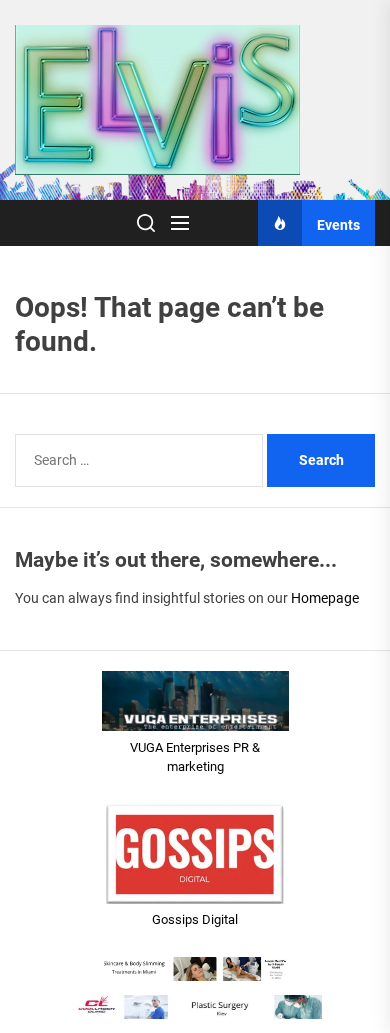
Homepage (325, 598)
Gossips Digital (195, 919)
